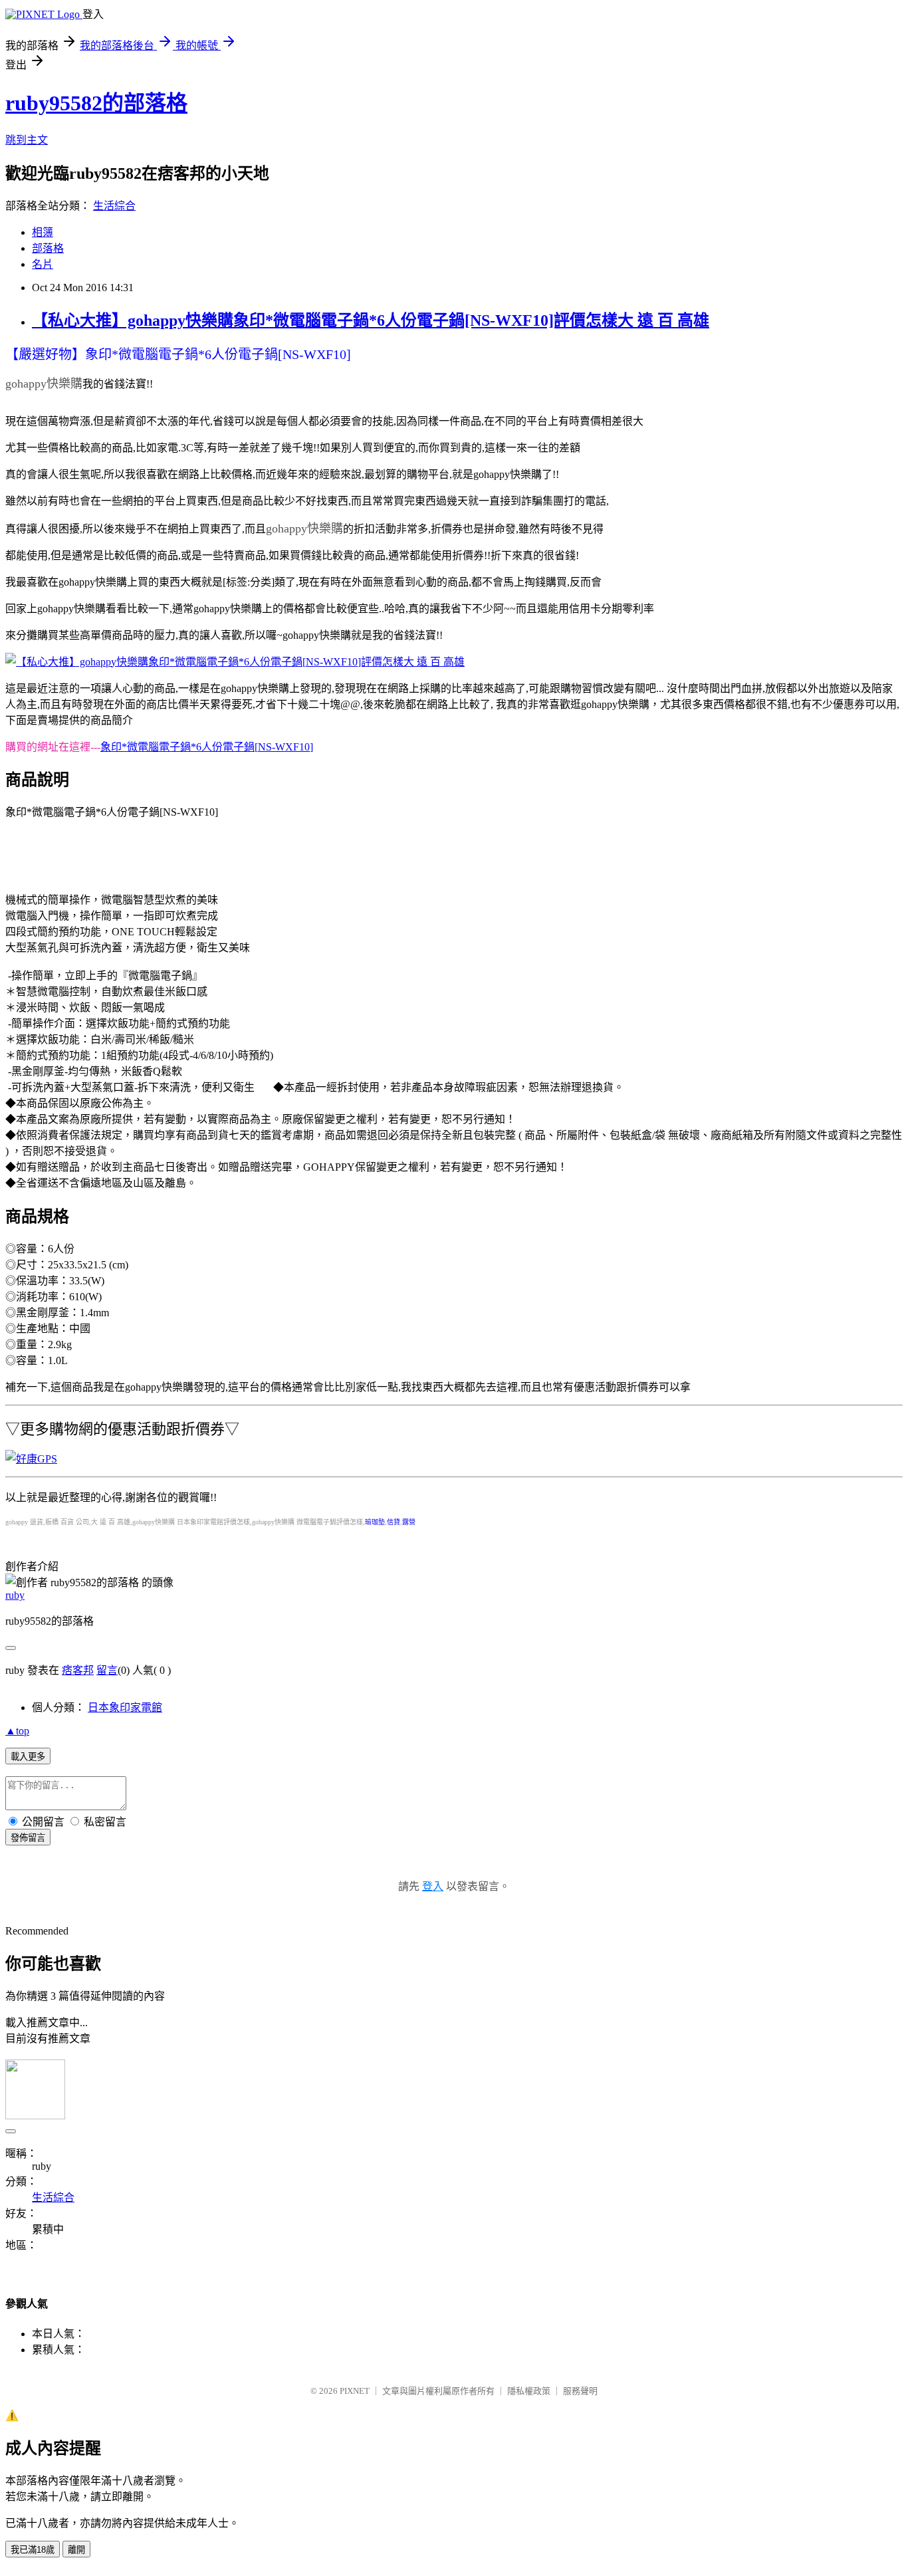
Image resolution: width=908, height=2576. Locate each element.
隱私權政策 (529, 2391)
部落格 (48, 248)
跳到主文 (27, 140)
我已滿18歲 (33, 2550)
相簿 (43, 232)
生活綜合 (114, 206)
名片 (43, 264)
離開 (76, 2550)
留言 (107, 1670)
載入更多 (28, 1757)
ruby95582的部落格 (96, 103)
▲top (17, 1731)
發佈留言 (28, 1838)
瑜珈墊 (375, 1522)
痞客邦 (78, 1670)
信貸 (394, 1522)
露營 (409, 1522)
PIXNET (355, 2391)
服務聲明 (580, 2391)
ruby (15, 1595)
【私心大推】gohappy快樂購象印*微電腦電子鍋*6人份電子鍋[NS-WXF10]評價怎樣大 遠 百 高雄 (371, 320)
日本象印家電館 (125, 1707)
